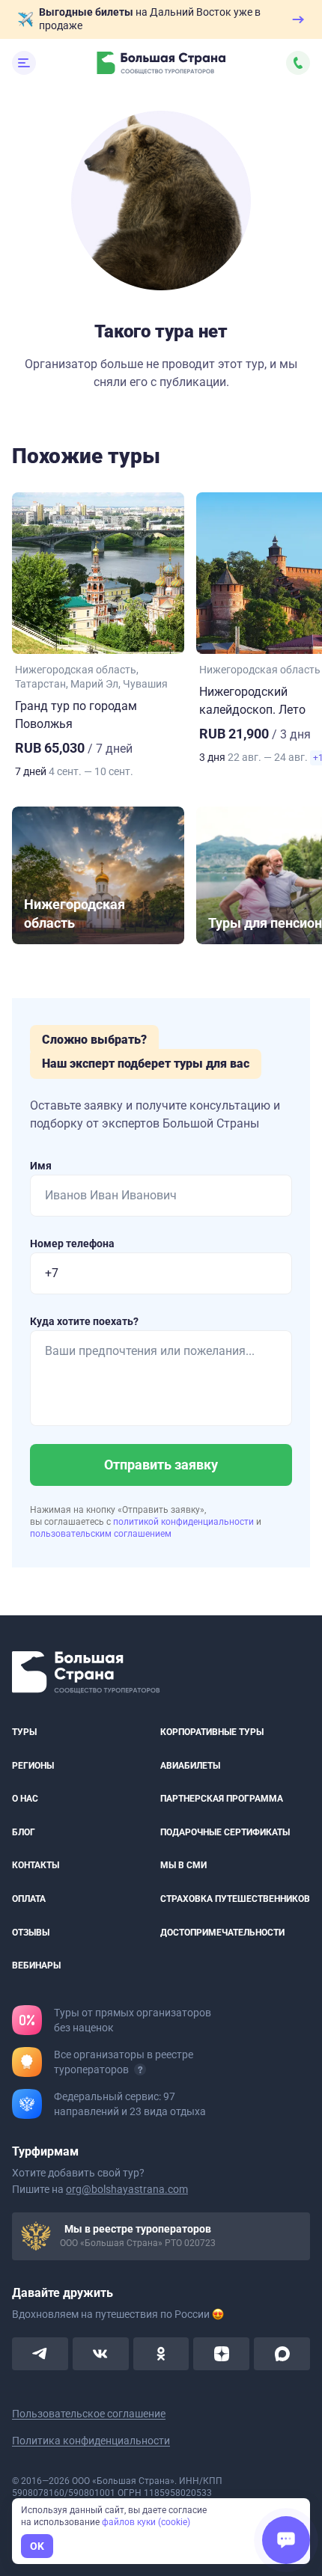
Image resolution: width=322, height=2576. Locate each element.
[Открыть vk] (101, 2353)
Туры (24, 1732)
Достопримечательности (222, 1932)
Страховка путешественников (235, 1899)
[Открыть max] (282, 2353)
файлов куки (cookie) (146, 2522)
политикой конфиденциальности (185, 1522)
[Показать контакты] (298, 63)
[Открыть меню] (24, 63)
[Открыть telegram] (40, 2353)
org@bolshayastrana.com (127, 2188)
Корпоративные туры (212, 1732)
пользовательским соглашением (101, 1534)
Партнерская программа (222, 1799)
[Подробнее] (140, 2069)
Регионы (33, 1765)
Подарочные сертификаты (225, 1832)
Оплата (29, 1899)
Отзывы (31, 1932)
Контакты (36, 1865)
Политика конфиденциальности (91, 2440)
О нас (25, 1799)
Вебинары (36, 1965)
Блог (24, 1832)
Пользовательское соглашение (89, 2413)
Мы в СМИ (183, 1865)
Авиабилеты (190, 1765)
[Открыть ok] (161, 2353)
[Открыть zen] (221, 2353)
